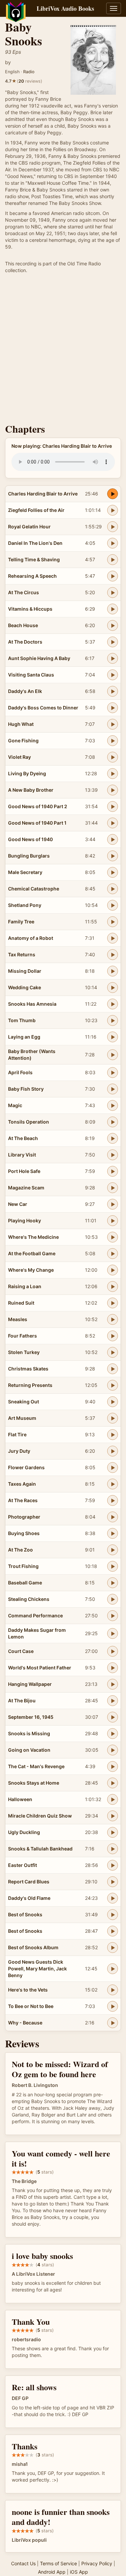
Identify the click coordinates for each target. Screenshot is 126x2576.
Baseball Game (25, 1583)
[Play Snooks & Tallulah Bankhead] (113, 1849)
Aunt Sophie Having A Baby (39, 658)
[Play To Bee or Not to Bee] (113, 2006)
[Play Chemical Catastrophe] (113, 889)
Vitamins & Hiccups (30, 609)
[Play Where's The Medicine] (113, 1237)
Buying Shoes (24, 1533)
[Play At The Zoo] (113, 1550)
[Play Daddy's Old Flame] (113, 1898)
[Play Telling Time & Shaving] (113, 560)
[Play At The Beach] (113, 1138)
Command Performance (35, 1616)
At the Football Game (32, 1253)
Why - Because (25, 2023)
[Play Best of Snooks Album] (113, 1948)
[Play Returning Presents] (113, 1385)
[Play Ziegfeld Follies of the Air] (113, 510)
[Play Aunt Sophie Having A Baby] (113, 658)
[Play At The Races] (113, 1500)
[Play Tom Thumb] (113, 1020)
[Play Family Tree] (113, 922)
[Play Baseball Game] (113, 1583)
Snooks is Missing (29, 1733)
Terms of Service (58, 2563)
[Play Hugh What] (113, 724)
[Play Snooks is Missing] (113, 1734)
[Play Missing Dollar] (113, 971)
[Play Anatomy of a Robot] (113, 938)
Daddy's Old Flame (29, 1898)
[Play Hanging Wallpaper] (113, 1684)
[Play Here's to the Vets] (113, 1990)
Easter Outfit (23, 1865)
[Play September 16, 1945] (113, 1717)
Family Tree (21, 922)
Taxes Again (22, 1484)
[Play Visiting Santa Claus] (113, 675)
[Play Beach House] (113, 625)
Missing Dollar (25, 971)
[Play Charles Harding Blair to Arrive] (113, 494)
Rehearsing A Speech (32, 576)
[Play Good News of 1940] (113, 839)
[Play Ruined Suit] (113, 1303)
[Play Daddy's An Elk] (113, 691)
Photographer (24, 1517)
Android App (52, 2572)
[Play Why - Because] (113, 2023)
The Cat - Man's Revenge (36, 1766)
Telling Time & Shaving (34, 559)
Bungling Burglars (29, 856)
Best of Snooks (25, 1914)
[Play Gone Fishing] (113, 741)
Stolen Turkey (24, 1352)
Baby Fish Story (26, 1089)
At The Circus (24, 592)
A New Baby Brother (31, 790)
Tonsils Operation (29, 1122)
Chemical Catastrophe (34, 889)
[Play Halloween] (113, 1799)
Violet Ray (19, 757)
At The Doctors (25, 642)
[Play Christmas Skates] (113, 1369)
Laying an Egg (24, 1037)
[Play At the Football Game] (113, 1254)
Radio (29, 72)
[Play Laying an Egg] (113, 1037)
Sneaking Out (24, 1402)
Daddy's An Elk (25, 691)
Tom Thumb (22, 1020)
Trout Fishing (23, 1566)
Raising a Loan (25, 1286)
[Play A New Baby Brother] (113, 790)
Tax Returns (22, 954)
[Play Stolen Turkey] (113, 1352)
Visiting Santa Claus (31, 675)
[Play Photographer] (113, 1517)
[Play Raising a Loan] (113, 1286)
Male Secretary (25, 872)
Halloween (20, 1799)
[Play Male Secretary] (113, 872)
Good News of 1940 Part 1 (37, 823)
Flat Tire (17, 1434)
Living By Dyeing (27, 773)
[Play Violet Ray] (113, 757)
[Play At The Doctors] (113, 642)
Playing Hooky (25, 1220)
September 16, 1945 (31, 1717)
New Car (18, 1204)
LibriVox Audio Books (65, 8)
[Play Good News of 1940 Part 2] (113, 806)
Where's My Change (31, 1270)
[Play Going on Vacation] (113, 1750)
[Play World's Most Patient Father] (113, 1668)
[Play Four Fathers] (113, 1336)
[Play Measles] (113, 1319)
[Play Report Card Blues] (113, 1882)
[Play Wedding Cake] (113, 988)
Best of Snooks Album (33, 1947)
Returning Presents (30, 1385)
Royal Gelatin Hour (29, 527)
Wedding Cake (25, 987)
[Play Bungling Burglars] (113, 856)
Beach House (23, 625)
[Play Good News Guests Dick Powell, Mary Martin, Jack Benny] (113, 1969)
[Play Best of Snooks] (113, 1915)
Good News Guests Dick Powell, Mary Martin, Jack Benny (37, 1969)
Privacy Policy (97, 2563)
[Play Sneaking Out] (113, 1402)
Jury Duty (19, 1451)
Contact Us (23, 2563)
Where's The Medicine (33, 1237)
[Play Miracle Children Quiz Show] (113, 1816)
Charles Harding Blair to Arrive (43, 494)
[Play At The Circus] (113, 593)
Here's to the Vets (28, 1990)
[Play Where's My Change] (113, 1270)
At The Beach (23, 1138)
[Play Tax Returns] (113, 955)
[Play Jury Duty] (113, 1451)
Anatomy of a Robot (31, 938)
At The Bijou (22, 1700)
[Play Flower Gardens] (113, 1468)
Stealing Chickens (29, 1599)
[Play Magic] (113, 1105)
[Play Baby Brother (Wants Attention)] (113, 1055)
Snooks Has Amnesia (32, 1004)
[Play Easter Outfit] (113, 1865)
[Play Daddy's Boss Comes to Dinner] (113, 708)
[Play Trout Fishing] (113, 1566)
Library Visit (22, 1155)
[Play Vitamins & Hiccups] (113, 609)
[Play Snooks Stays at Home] (113, 1783)
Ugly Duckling (24, 1832)
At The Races (23, 1500)
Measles (18, 1319)
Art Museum (22, 1418)
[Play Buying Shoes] (113, 1533)
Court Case (21, 1651)
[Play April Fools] (113, 1073)
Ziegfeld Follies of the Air (36, 510)
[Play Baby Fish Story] (113, 1089)
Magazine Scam (26, 1188)
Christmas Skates (28, 1369)
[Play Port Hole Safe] (113, 1171)
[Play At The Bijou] (113, 1701)
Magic (15, 1105)
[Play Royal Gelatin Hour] (113, 527)
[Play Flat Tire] (113, 1435)
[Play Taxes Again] (113, 1484)
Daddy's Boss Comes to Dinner (43, 708)
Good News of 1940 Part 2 (38, 806)
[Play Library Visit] (113, 1155)
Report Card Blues (29, 1882)
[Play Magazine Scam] (113, 1188)
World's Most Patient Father (40, 1668)
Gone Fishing (23, 740)
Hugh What (21, 724)
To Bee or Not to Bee (31, 2006)
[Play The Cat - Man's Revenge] (113, 1766)
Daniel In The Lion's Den (35, 543)
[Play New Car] (113, 1204)
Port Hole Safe (24, 1171)
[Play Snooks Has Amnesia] (113, 1004)
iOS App (79, 2572)
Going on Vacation (29, 1750)
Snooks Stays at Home (34, 1783)
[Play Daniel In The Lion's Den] (113, 543)
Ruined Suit (21, 1303)
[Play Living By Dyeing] (113, 774)
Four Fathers (23, 1336)
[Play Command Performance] (113, 1616)
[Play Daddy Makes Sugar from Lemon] (113, 1633)
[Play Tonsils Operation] (113, 1122)
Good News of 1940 (30, 839)
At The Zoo (20, 1550)
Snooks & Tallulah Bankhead (40, 1849)
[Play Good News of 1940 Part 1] (113, 823)
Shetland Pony (25, 905)
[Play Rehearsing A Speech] (113, 576)
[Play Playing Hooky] (113, 1221)
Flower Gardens (26, 1467)
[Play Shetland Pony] (113, 905)
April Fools (20, 1072)
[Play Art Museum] (113, 1418)
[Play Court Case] (113, 1651)
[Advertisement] (63, 350)
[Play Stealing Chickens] (113, 1599)
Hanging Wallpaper (30, 1684)
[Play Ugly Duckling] (113, 1832)
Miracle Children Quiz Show (40, 1816)
